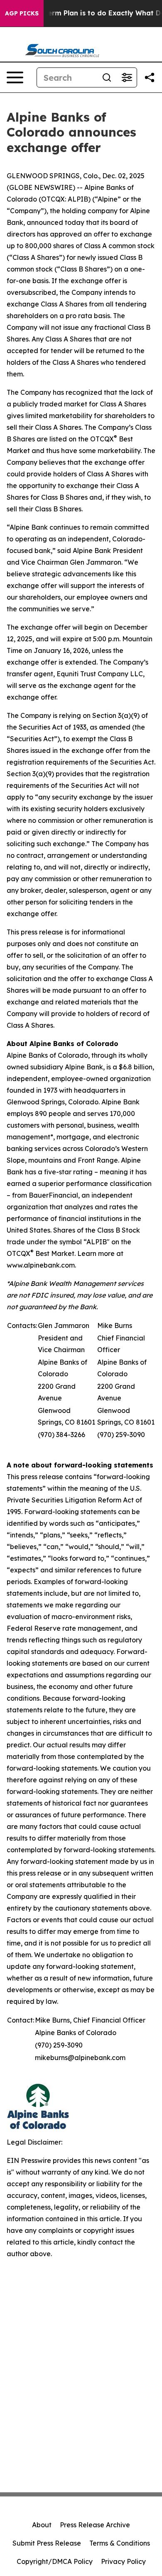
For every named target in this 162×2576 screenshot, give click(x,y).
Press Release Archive (95, 2525)
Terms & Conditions (120, 2543)
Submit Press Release (47, 2543)
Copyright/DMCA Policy (55, 2561)
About (42, 2525)
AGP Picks (22, 13)
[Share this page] (150, 77)
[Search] (107, 77)
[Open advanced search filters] (127, 77)
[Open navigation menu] (15, 77)
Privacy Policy (123, 2561)
